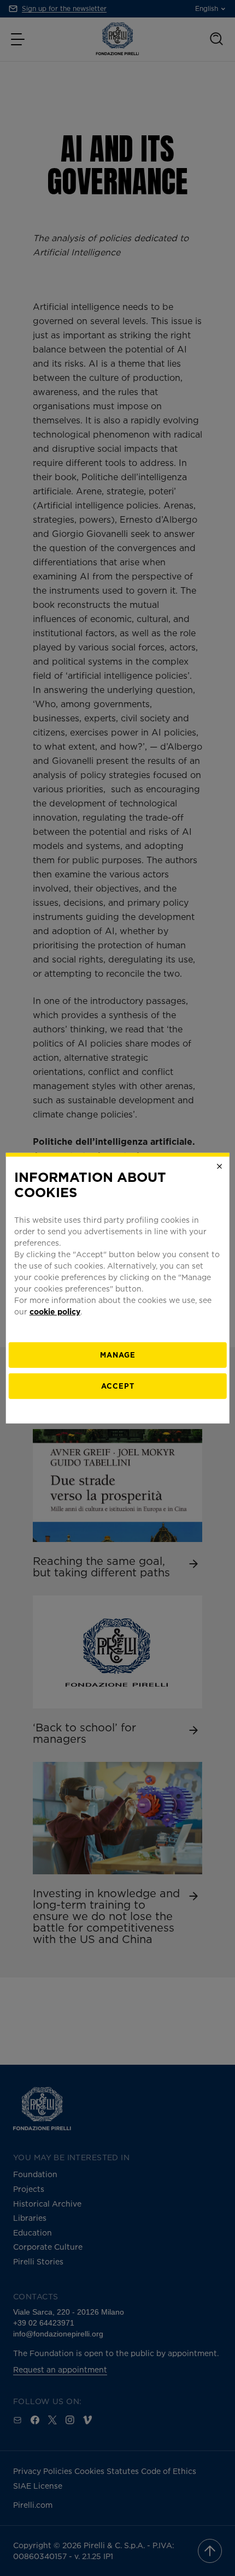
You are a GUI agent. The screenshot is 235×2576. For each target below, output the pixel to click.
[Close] (219, 1166)
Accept (118, 1386)
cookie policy (55, 1311)
